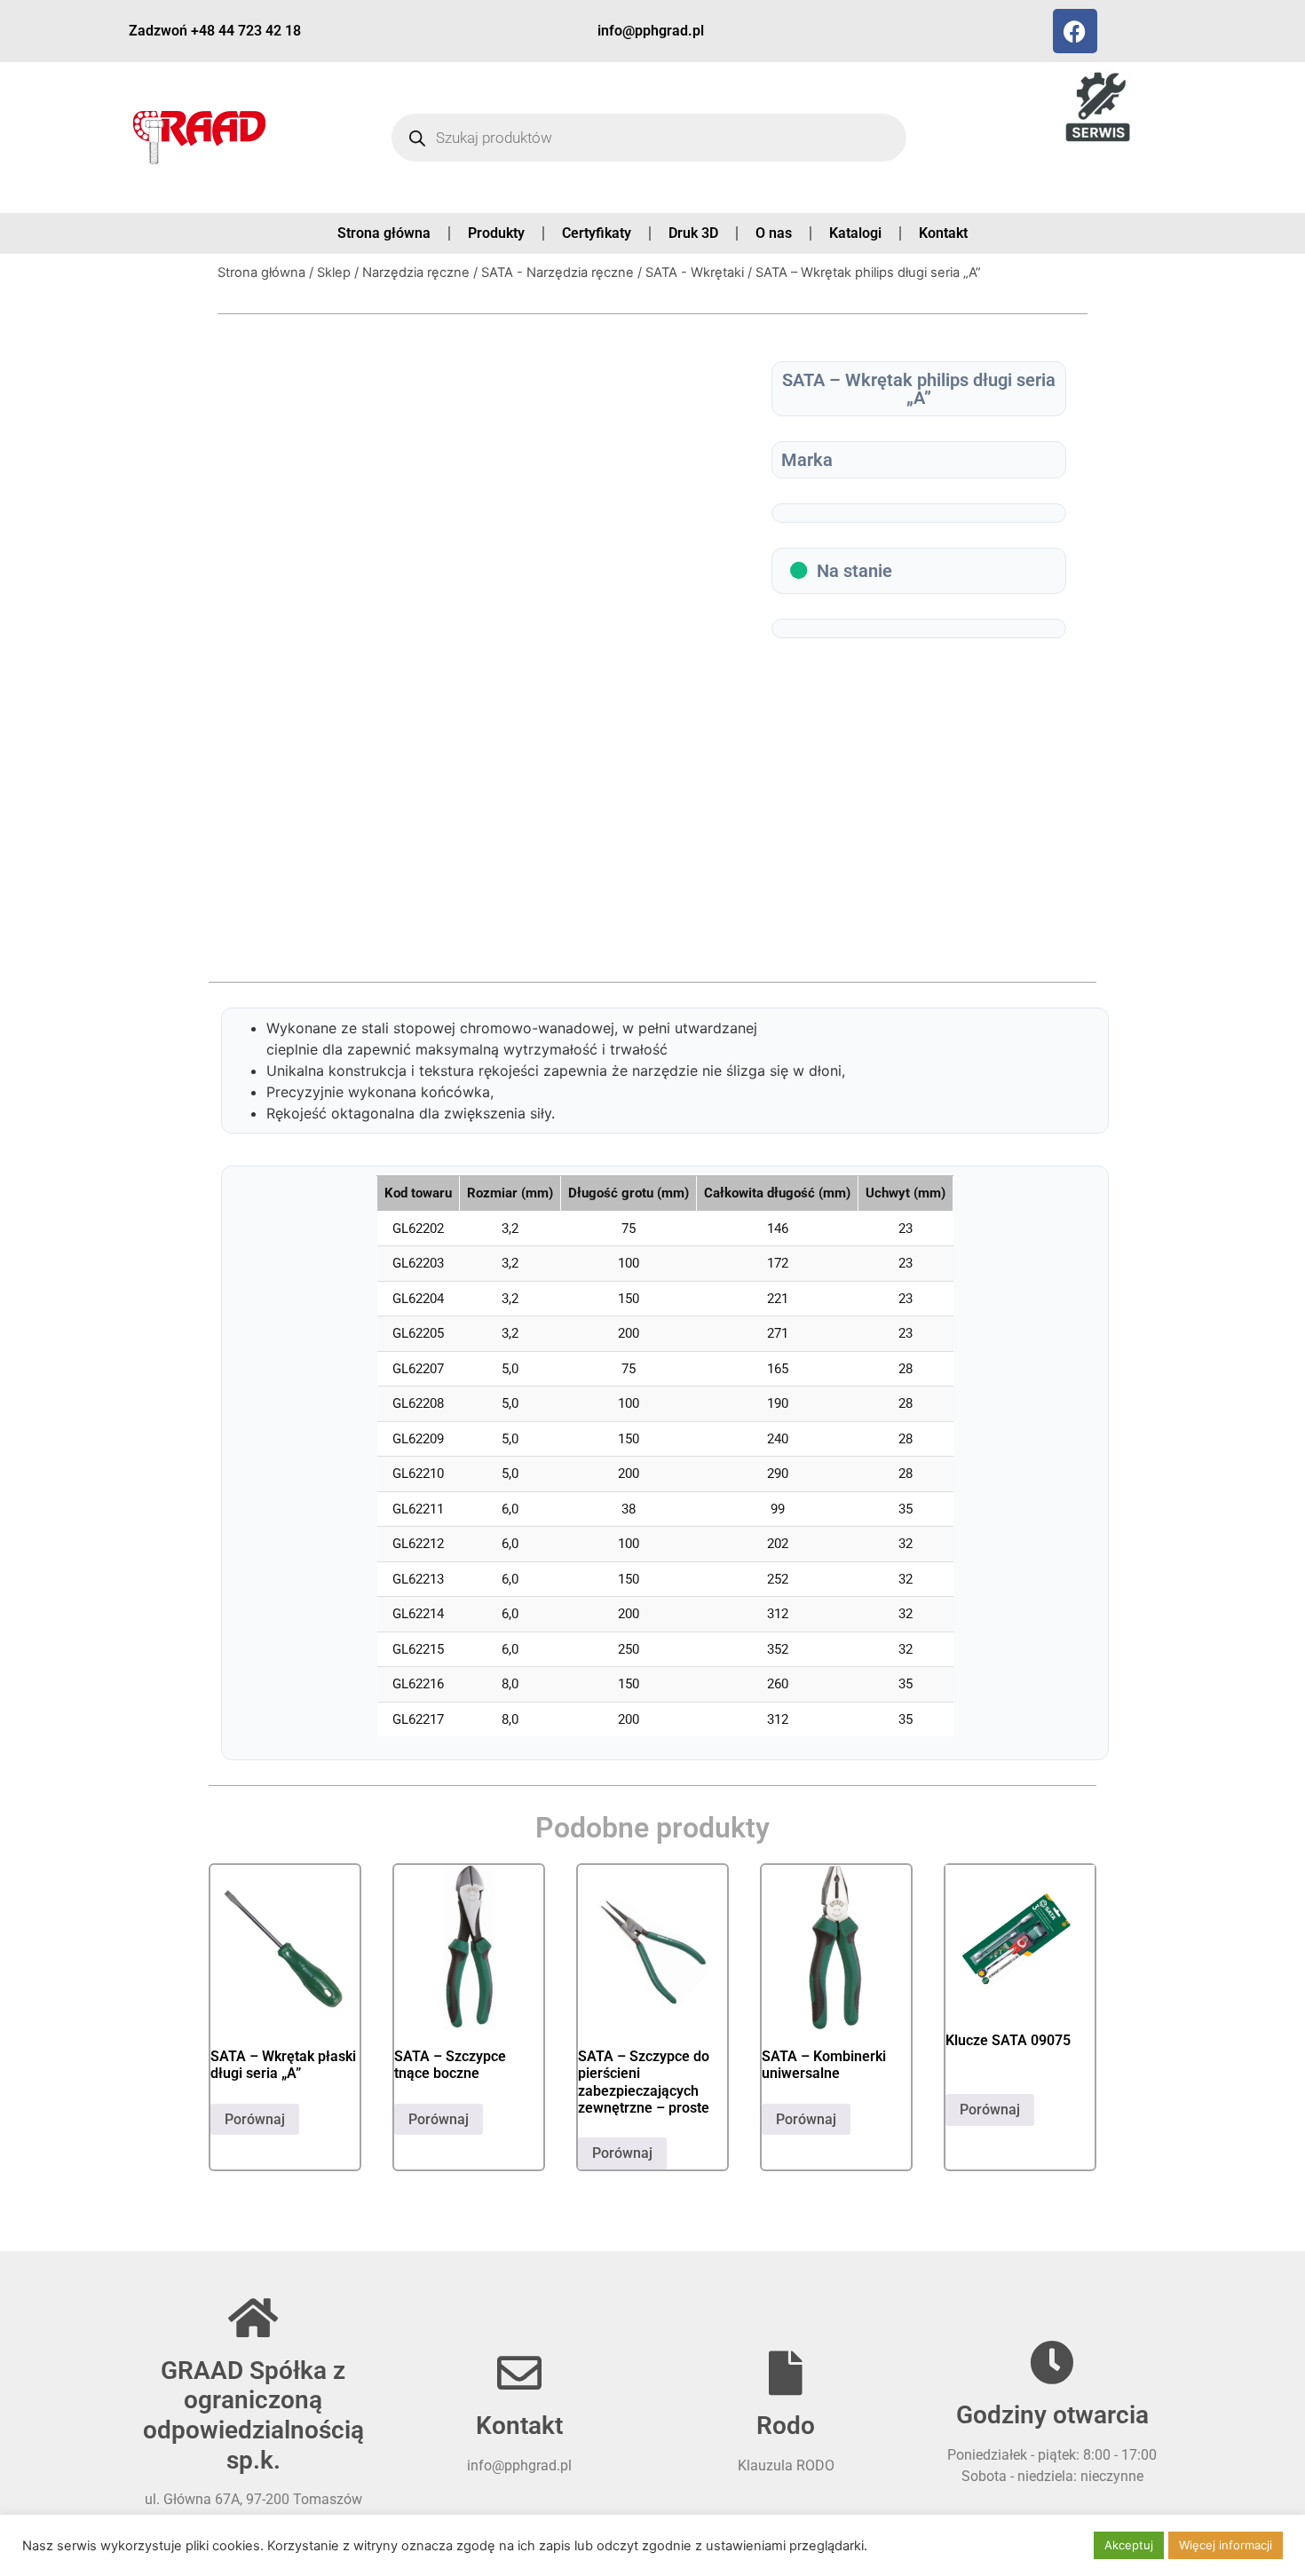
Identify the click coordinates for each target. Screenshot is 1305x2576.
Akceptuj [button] (1129, 2545)
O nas (774, 233)
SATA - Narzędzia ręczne (558, 273)
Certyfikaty (597, 233)
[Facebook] (1075, 31)
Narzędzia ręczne (416, 273)
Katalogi (855, 233)
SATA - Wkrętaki (695, 273)
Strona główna (384, 233)
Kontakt (943, 233)
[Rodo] (786, 2373)
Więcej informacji (1226, 2545)
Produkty (496, 233)
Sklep (334, 273)
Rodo (786, 2426)
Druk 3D (693, 233)
